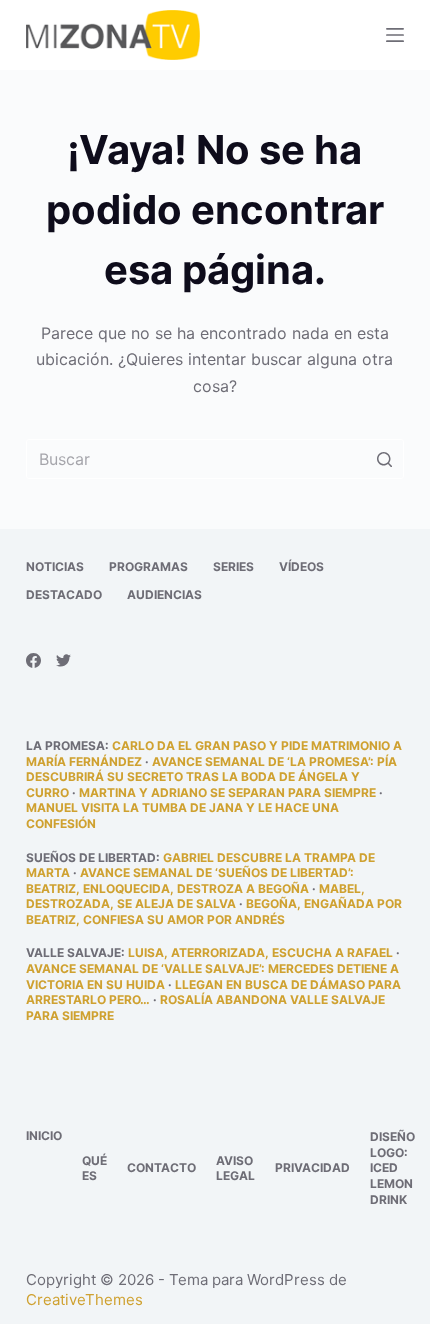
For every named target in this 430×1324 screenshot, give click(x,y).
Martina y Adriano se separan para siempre (227, 792)
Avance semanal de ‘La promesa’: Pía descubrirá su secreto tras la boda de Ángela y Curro (211, 777)
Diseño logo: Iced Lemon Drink (392, 1167)
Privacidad (312, 1167)
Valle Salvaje (73, 952)
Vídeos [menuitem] (301, 566)
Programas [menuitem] (148, 566)
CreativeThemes (84, 1299)
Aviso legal (235, 1168)
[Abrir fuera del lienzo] (395, 35)
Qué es (94, 1168)
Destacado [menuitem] (64, 594)
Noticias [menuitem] (55, 566)
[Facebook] (33, 660)
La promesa (65, 745)
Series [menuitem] (233, 566)
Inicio (44, 1135)
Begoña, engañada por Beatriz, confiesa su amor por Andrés (214, 911)
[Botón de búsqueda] (384, 459)
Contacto (161, 1167)
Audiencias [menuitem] (164, 594)
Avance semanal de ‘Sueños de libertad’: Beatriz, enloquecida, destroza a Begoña (190, 880)
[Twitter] (63, 660)
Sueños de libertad (91, 857)
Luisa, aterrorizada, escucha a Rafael (260, 952)
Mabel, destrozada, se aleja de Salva (195, 896)
